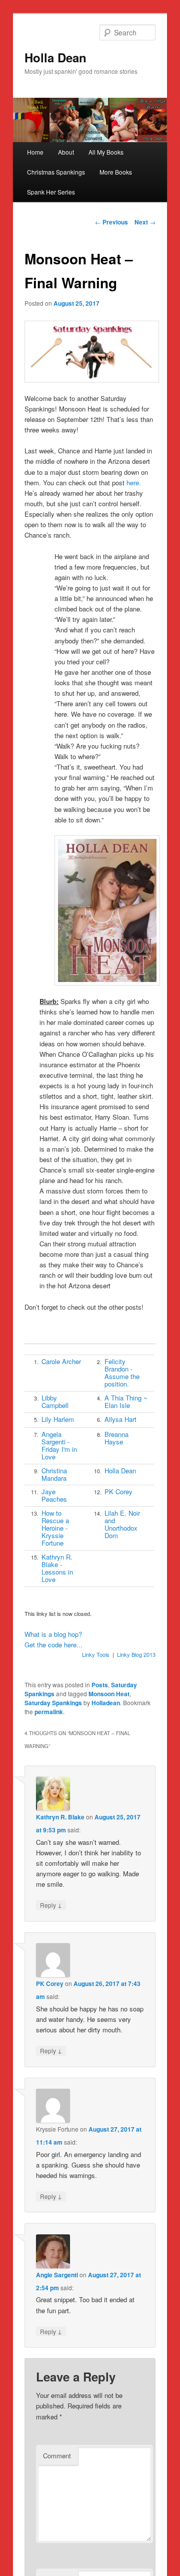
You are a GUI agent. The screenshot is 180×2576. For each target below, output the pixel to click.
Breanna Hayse (116, 1438)
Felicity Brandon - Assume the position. (122, 1373)
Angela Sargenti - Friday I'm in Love (59, 1445)
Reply (51, 1905)
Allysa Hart (120, 1419)
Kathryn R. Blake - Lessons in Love (57, 1568)
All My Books (106, 152)
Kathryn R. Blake (60, 1817)
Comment (57, 2456)
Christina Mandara (54, 1474)
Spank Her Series (51, 192)
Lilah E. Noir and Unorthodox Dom (122, 1524)
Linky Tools (96, 1654)
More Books (116, 172)
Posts (100, 1685)
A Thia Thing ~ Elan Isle (126, 1401)
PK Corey (118, 1491)
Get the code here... (53, 1645)
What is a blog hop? (53, 1634)
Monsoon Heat (109, 1694)
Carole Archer (61, 1361)
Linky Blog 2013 (136, 1654)
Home (35, 152)
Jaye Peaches (54, 1495)
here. (134, 483)
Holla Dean (55, 57)
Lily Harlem (58, 1419)
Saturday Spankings (53, 1703)
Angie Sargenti (57, 2275)
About (66, 152)
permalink (49, 1712)
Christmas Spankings (56, 172)
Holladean (106, 1703)
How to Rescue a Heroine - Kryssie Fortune (55, 1528)
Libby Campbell (55, 1401)
